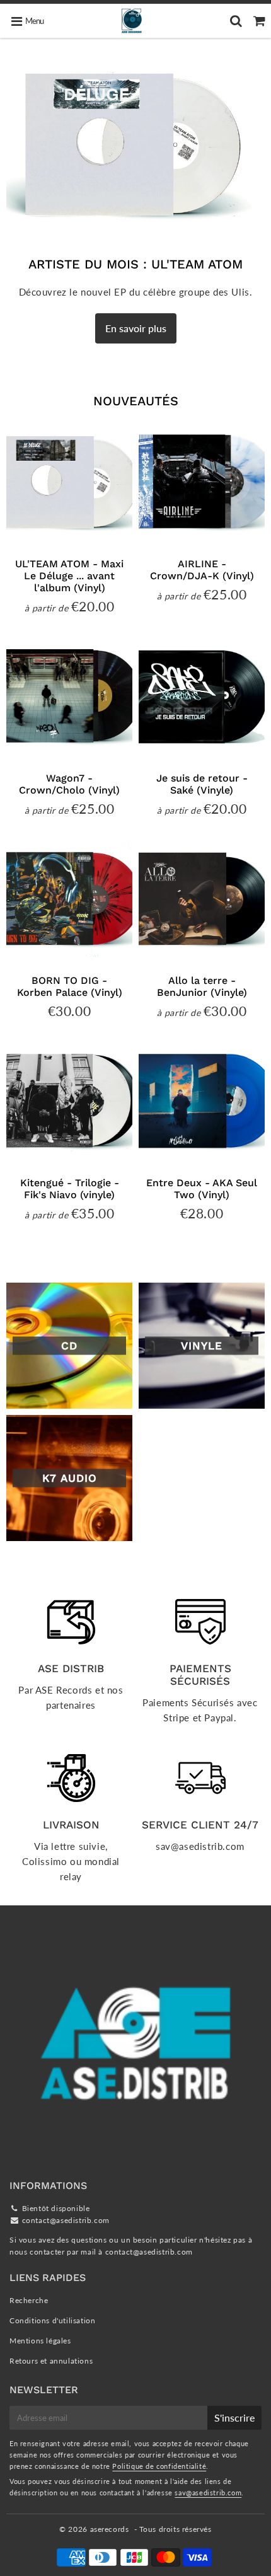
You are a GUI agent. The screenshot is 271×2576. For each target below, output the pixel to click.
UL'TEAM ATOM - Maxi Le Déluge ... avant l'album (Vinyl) (69, 576)
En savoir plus (136, 328)
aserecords (110, 2529)
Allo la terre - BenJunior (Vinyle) (202, 986)
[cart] (259, 21)
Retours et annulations (51, 2361)
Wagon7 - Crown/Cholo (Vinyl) (69, 784)
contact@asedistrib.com (66, 2220)
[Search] (236, 21)
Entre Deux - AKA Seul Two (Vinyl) (202, 1189)
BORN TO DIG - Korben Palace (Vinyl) (70, 986)
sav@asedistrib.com (208, 2492)
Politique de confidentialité (159, 2466)
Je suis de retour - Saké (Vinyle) (202, 784)
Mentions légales (40, 2341)
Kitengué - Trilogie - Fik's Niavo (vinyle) (70, 1189)
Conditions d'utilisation (52, 2320)
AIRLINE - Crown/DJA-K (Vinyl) (202, 570)
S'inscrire (234, 2417)
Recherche (29, 2300)
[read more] (135, 144)
